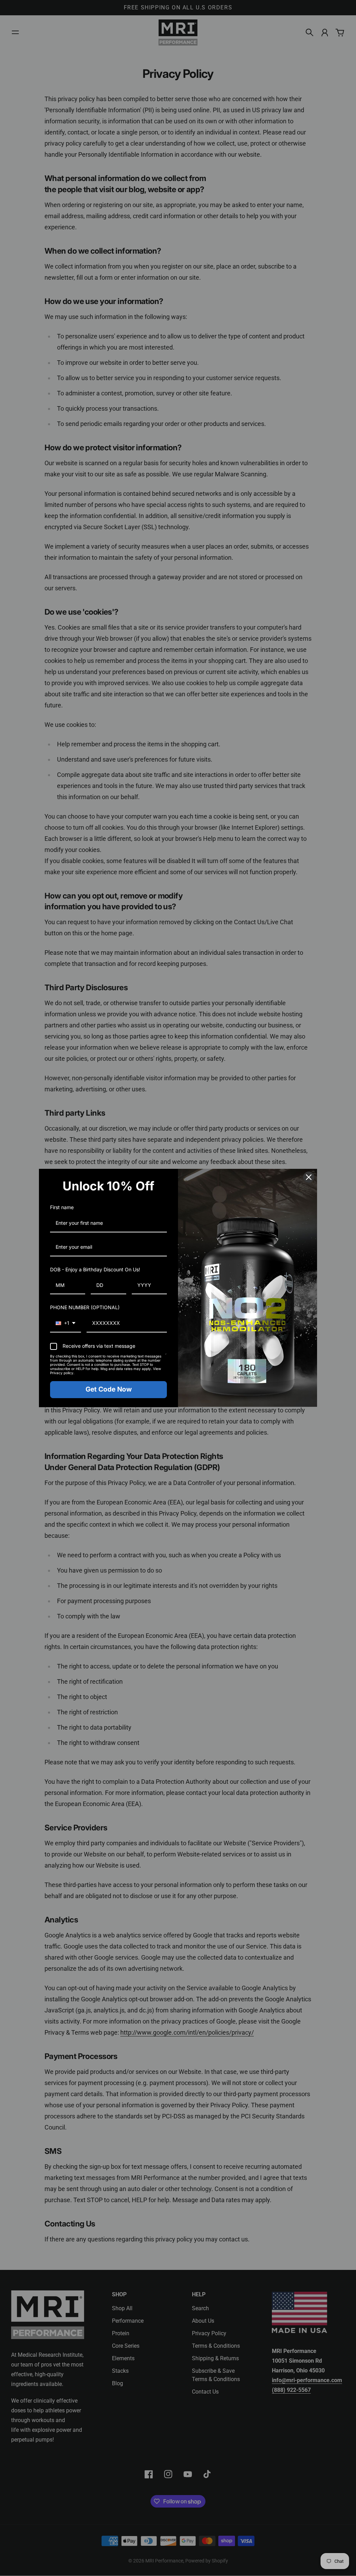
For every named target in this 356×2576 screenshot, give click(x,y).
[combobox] (66, 1324)
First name (62, 1207)
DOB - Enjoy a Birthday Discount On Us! (95, 1269)
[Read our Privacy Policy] (166, 1357)
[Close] (309, 1177)
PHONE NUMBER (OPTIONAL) (85, 1307)
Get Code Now (109, 1389)
